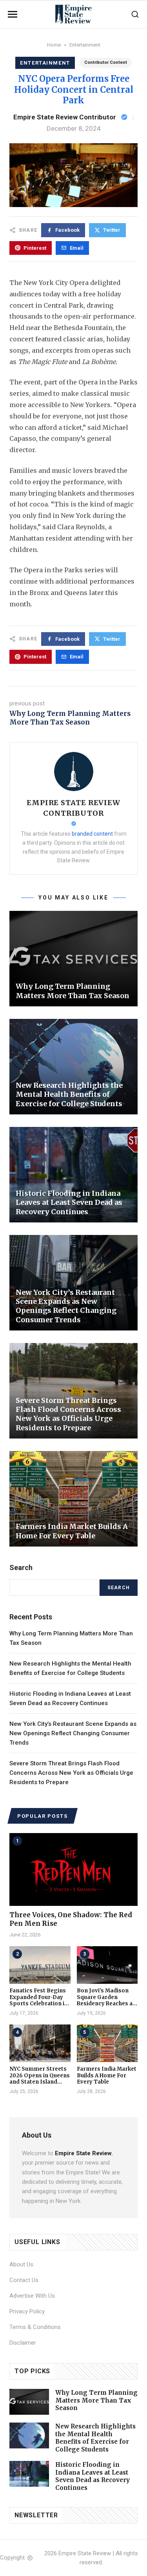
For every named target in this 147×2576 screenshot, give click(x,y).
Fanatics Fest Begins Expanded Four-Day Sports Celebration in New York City (39, 2001)
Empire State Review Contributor (65, 117)
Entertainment (85, 45)
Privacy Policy (27, 2311)
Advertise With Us (32, 2296)
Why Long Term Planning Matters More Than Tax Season (70, 718)
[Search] (135, 14)
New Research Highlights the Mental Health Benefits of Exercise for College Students (95, 2438)
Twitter (112, 230)
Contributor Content (106, 62)
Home (54, 45)
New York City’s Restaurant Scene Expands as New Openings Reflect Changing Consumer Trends (73, 1733)
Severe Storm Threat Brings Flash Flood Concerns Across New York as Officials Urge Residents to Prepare (71, 1773)
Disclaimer (23, 2343)
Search (119, 1588)
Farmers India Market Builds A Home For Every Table (107, 2076)
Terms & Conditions (35, 2327)
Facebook (67, 230)
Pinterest (35, 248)
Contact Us (24, 2280)
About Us (21, 2264)
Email (77, 248)
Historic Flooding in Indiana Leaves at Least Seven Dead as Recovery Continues (93, 2476)
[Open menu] (13, 14)
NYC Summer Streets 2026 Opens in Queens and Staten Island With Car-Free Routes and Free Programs (40, 2082)
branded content (92, 834)
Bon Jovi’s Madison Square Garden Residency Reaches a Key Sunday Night (105, 2001)
